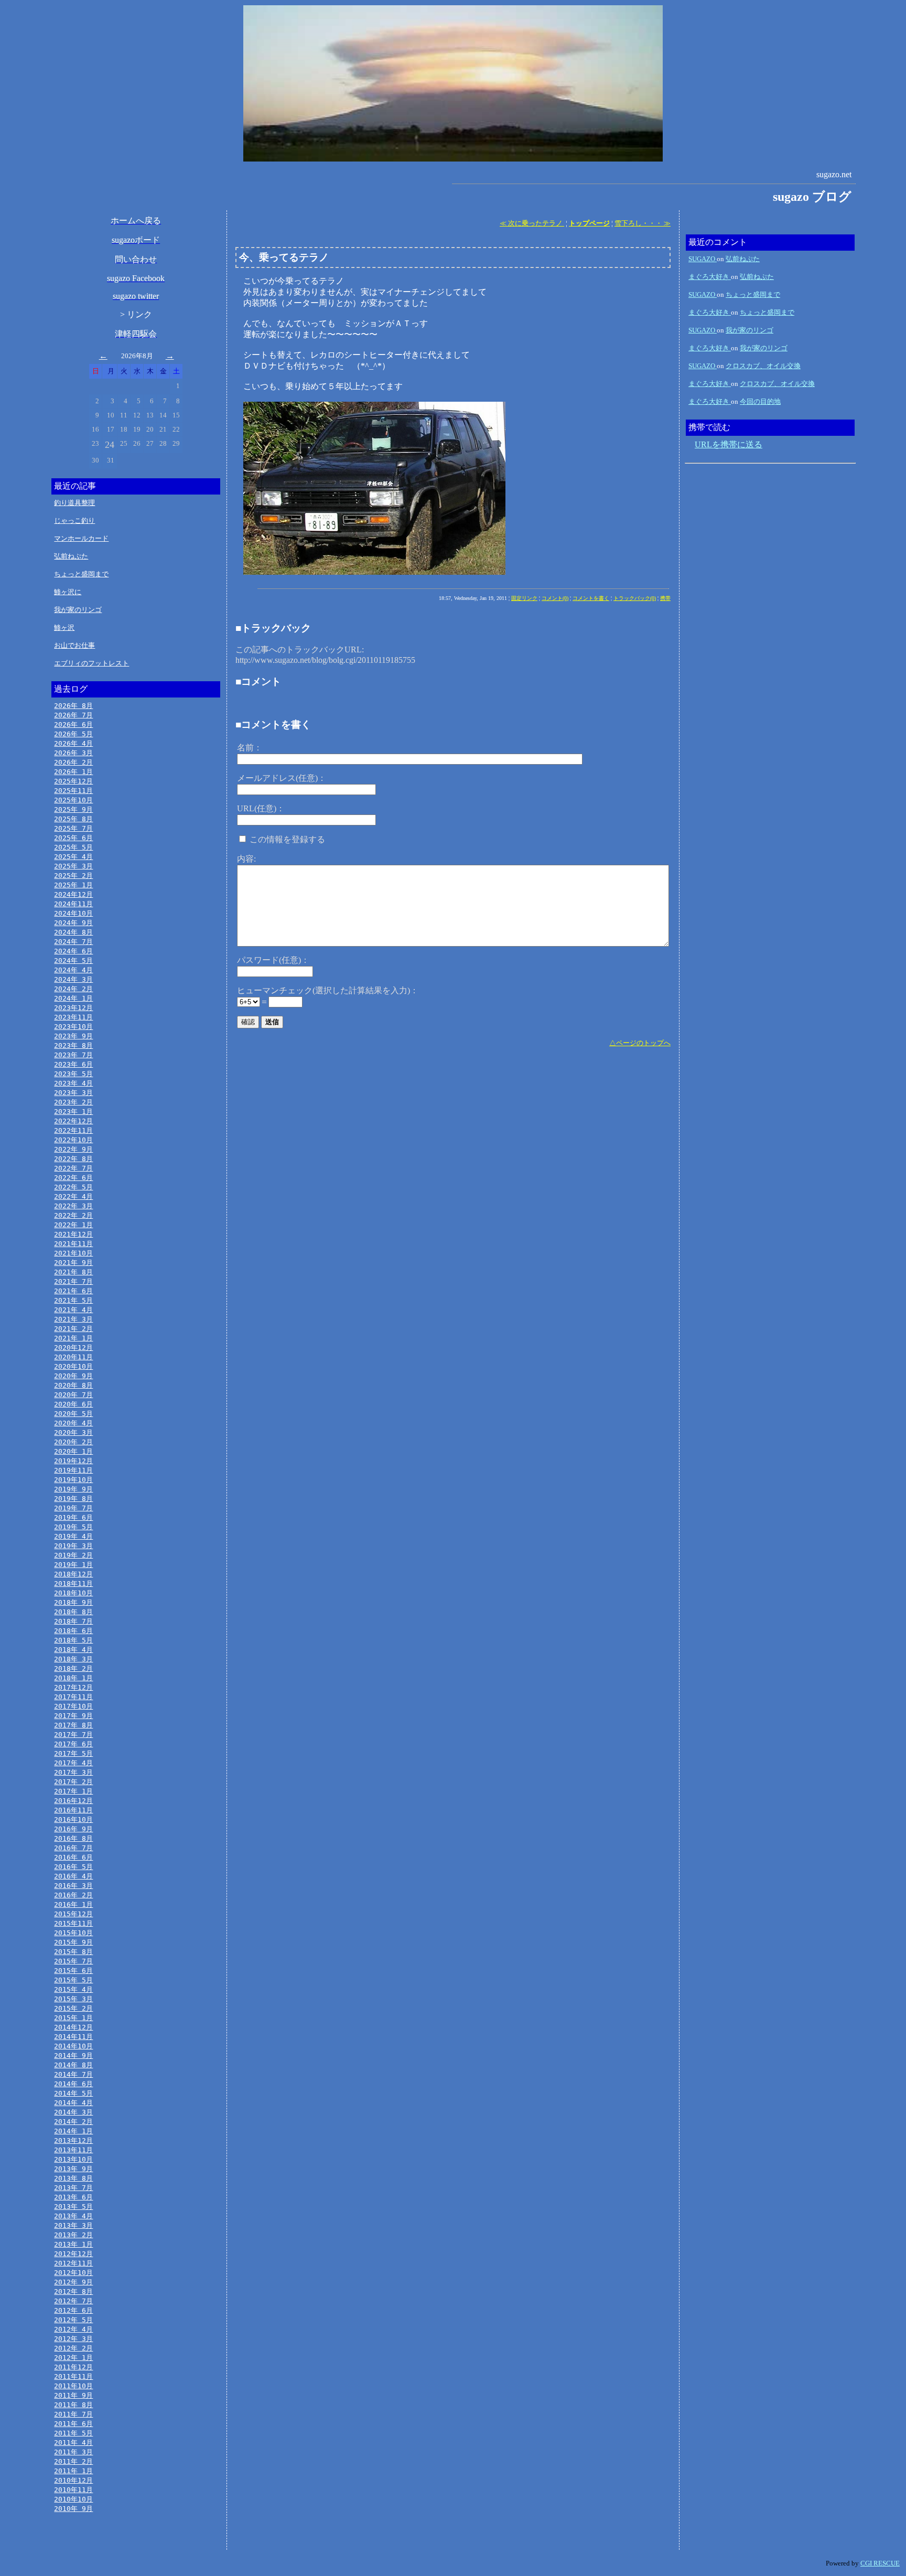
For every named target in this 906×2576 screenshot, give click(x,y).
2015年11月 (73, 1923)
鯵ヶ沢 (64, 627)
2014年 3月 (73, 2112)
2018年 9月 (73, 1602)
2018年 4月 (73, 1650)
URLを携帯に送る (729, 444)
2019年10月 (73, 1480)
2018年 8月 (73, 1612)
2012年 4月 (73, 2329)
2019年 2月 (73, 1555)
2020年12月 (73, 1348)
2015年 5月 (73, 1980)
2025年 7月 (73, 828)
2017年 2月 (73, 1782)
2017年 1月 (73, 1791)
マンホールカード (81, 538)
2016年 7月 (73, 1848)
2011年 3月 (73, 2452)
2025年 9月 (73, 809)
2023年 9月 (73, 1036)
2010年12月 (73, 2480)
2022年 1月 (73, 1225)
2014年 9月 (73, 2056)
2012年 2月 (73, 2348)
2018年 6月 (73, 1631)
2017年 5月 (73, 1753)
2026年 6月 (73, 724)
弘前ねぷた (71, 556)
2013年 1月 (73, 2244)
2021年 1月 (73, 1338)
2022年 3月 (73, 1206)
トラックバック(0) (635, 598)
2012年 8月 (73, 2291)
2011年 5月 (73, 2433)
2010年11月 (73, 2490)
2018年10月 (73, 1593)
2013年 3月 (73, 2225)
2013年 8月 (73, 2178)
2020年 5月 (73, 1414)
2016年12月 (73, 1801)
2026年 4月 (73, 743)
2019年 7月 (73, 1508)
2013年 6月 (73, 2197)
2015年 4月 (73, 1989)
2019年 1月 (73, 1565)
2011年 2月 (73, 2461)
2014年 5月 (73, 2093)
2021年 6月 (73, 1291)
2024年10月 (73, 913)
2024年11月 (73, 904)
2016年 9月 (73, 1829)
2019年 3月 (73, 1546)
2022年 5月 (73, 1187)
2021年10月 (73, 1253)
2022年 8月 (73, 1159)
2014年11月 (73, 2037)
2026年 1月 (73, 772)
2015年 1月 (73, 2018)
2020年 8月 (73, 1385)
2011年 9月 (73, 2395)
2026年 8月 (73, 706)
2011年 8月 (73, 2405)
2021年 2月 (73, 1329)
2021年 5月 (73, 1300)
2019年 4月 (73, 1536)
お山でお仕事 (74, 645)
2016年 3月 (73, 1886)
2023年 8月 (73, 1045)
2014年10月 (73, 2046)
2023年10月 (73, 1027)
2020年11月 (73, 1357)
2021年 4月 (73, 1310)
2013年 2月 (73, 2235)
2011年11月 (73, 2376)
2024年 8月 (73, 932)
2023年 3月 (73, 1093)
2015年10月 (73, 1933)
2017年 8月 (73, 1725)
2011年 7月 (73, 2414)
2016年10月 (73, 1820)
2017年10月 (73, 1706)
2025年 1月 (73, 885)
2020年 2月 (73, 1442)
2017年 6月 (73, 1744)
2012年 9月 (73, 2282)
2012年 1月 (73, 2358)
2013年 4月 (73, 2216)
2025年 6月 (73, 838)
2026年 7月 (73, 715)
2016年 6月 (73, 1857)
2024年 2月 (73, 989)
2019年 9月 (73, 1489)
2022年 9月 (73, 1149)
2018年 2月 (73, 1668)
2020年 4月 (73, 1423)
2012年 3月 (73, 2339)
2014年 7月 (73, 2074)
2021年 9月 (73, 1263)
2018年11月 (73, 1584)
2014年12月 (73, 2027)
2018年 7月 (73, 1621)
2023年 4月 (73, 1083)
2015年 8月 (73, 1952)
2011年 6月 (73, 2424)
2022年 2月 (73, 1215)
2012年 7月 (73, 2301)
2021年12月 (73, 1234)
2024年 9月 (73, 923)
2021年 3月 (73, 1319)
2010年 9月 (73, 2509)
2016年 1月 (73, 1904)
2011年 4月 (73, 2443)
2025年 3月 (73, 866)
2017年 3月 (73, 1772)
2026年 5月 (73, 734)
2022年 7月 (73, 1168)
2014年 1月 (73, 2131)
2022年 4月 (73, 1196)
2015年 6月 (73, 1971)
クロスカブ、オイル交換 (763, 366)
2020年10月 (73, 1366)
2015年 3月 (73, 1999)
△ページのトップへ (640, 1043)
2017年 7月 (73, 1735)
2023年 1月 (73, 1112)
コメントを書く (591, 598)
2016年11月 (73, 1810)
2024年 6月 (73, 951)
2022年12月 (73, 1121)
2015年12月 (73, 1914)
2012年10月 (73, 2273)
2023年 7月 (73, 1055)
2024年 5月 (73, 960)
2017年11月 (73, 1697)
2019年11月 (73, 1470)
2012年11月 (73, 2263)
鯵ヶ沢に (68, 592)
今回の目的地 (760, 401)
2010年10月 (73, 2499)
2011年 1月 (73, 2471)
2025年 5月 (73, 847)
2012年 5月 (73, 2320)
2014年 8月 (73, 2065)
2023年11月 (73, 1017)
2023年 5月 (73, 1074)
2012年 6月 (73, 2310)
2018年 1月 (73, 1678)
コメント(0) (555, 598)
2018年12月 (73, 1574)
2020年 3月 (73, 1432)
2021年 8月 (73, 1272)
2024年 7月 (73, 942)
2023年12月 (73, 1008)
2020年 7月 (73, 1395)
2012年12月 (73, 2254)
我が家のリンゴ (78, 610)
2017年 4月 (73, 1763)
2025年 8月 (73, 819)
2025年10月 (73, 800)
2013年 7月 (73, 2188)
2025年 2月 (73, 876)
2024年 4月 (73, 970)
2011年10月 (73, 2386)
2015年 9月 (73, 1942)
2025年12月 (73, 781)
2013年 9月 (73, 2169)
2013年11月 (73, 2150)
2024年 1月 (73, 998)
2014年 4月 (73, 2103)
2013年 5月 (73, 2207)
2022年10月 (73, 1140)
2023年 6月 (73, 1064)
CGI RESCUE (880, 2563)
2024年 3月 (73, 979)
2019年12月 (73, 1461)
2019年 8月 (73, 1499)
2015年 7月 (73, 1961)
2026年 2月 (73, 762)
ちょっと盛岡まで (81, 574)
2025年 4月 (73, 857)
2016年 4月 (73, 1876)
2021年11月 (73, 1244)
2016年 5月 (73, 1867)
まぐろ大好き (710, 277)
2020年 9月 (73, 1376)
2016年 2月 (73, 1895)
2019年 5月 (73, 1527)
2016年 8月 (73, 1838)
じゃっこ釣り (74, 520)
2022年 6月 (73, 1178)
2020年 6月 (73, 1404)
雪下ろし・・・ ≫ (643, 223)
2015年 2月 (73, 2008)
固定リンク (524, 598)
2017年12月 (73, 1687)
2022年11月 (73, 1130)
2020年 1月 (73, 1451)
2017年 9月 (73, 1716)
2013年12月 (73, 2140)
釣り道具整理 (74, 503)
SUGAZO (703, 259)
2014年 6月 (73, 2084)
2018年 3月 (73, 1659)
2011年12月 (73, 2367)
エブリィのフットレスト (91, 663)
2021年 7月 (73, 1281)
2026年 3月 (73, 753)
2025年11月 (73, 791)
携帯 (665, 598)
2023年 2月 (73, 1102)
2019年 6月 (73, 1517)
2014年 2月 (73, 2122)
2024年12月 (73, 894)
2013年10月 (73, 2159)
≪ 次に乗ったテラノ (532, 223)
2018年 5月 (73, 1640)
